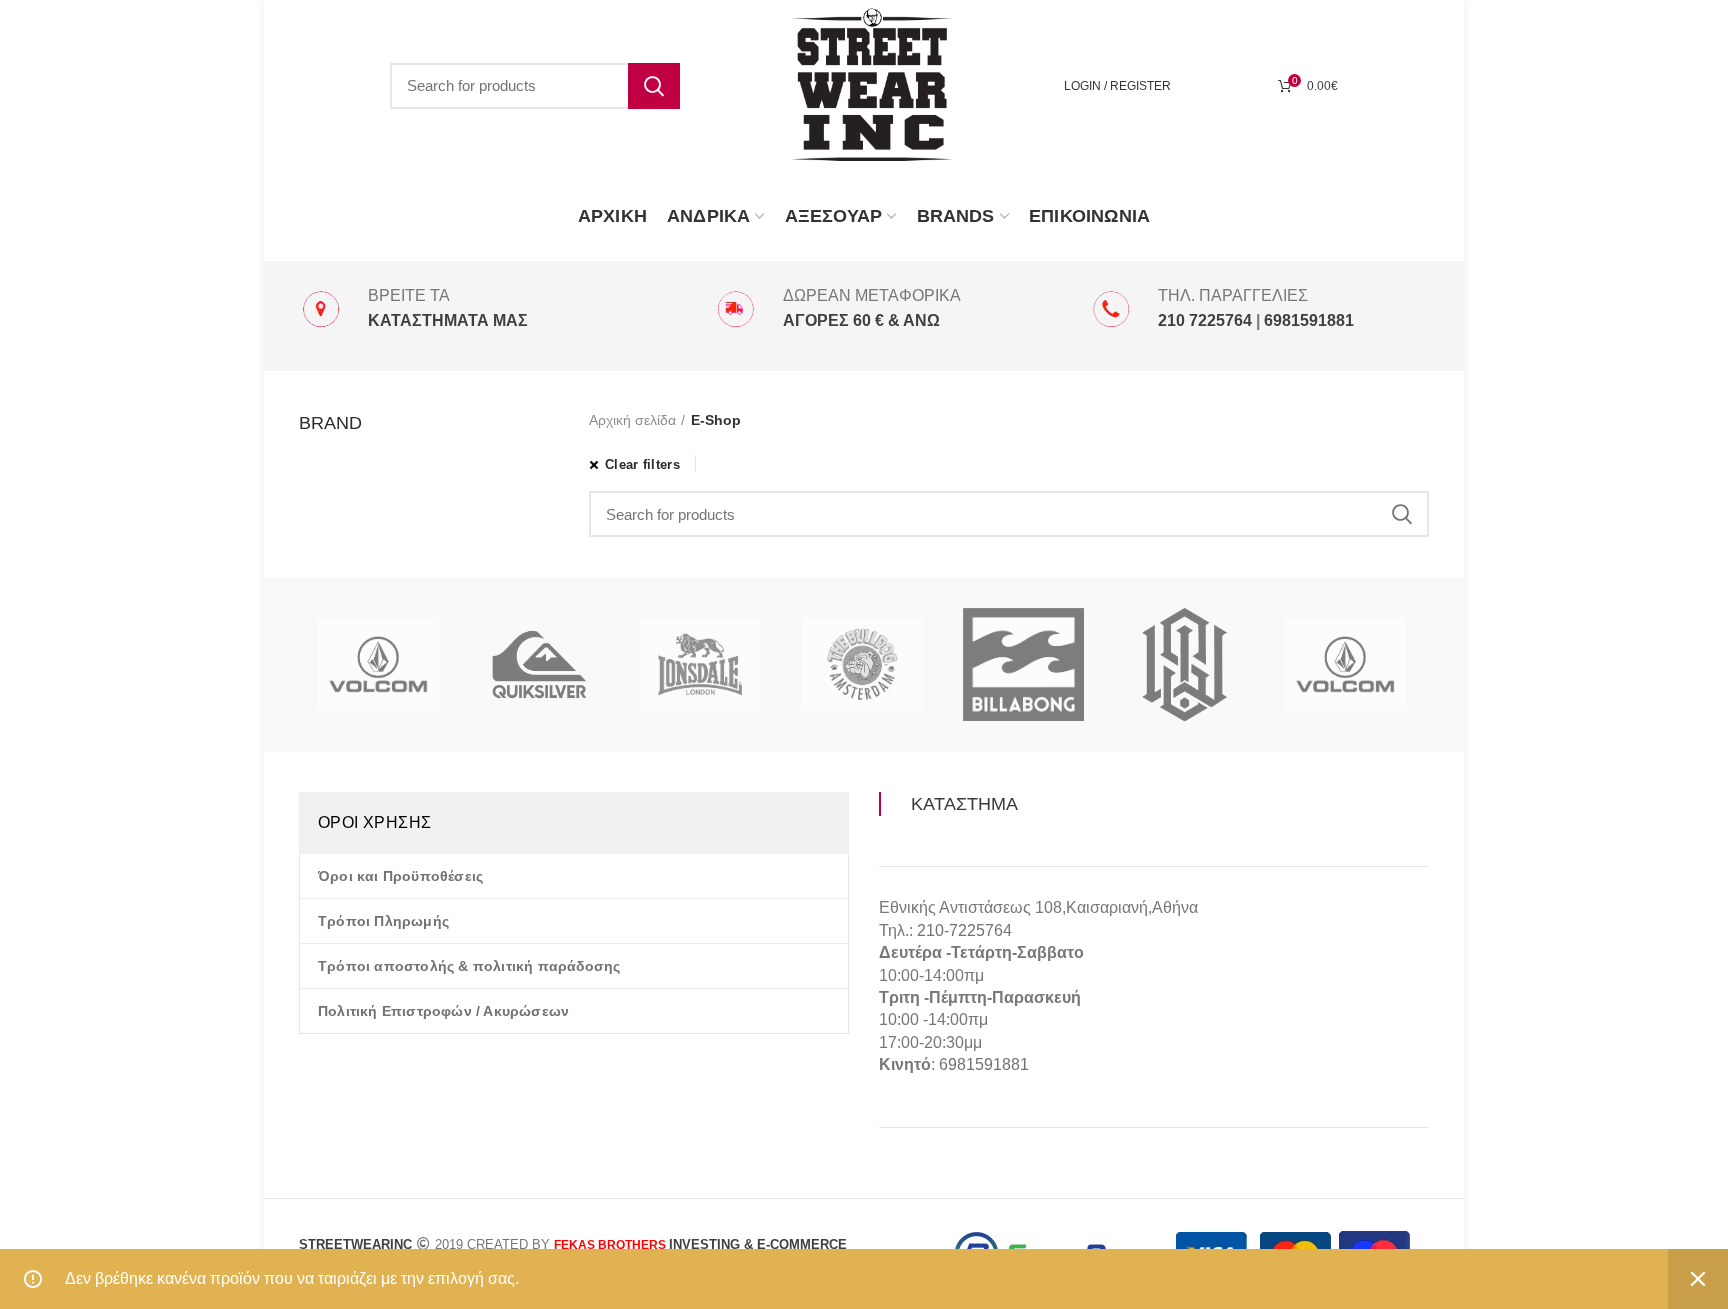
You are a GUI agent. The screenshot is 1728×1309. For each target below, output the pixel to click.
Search (654, 86)
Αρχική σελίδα (632, 420)
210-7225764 (964, 930)
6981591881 (984, 1064)
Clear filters (642, 464)
